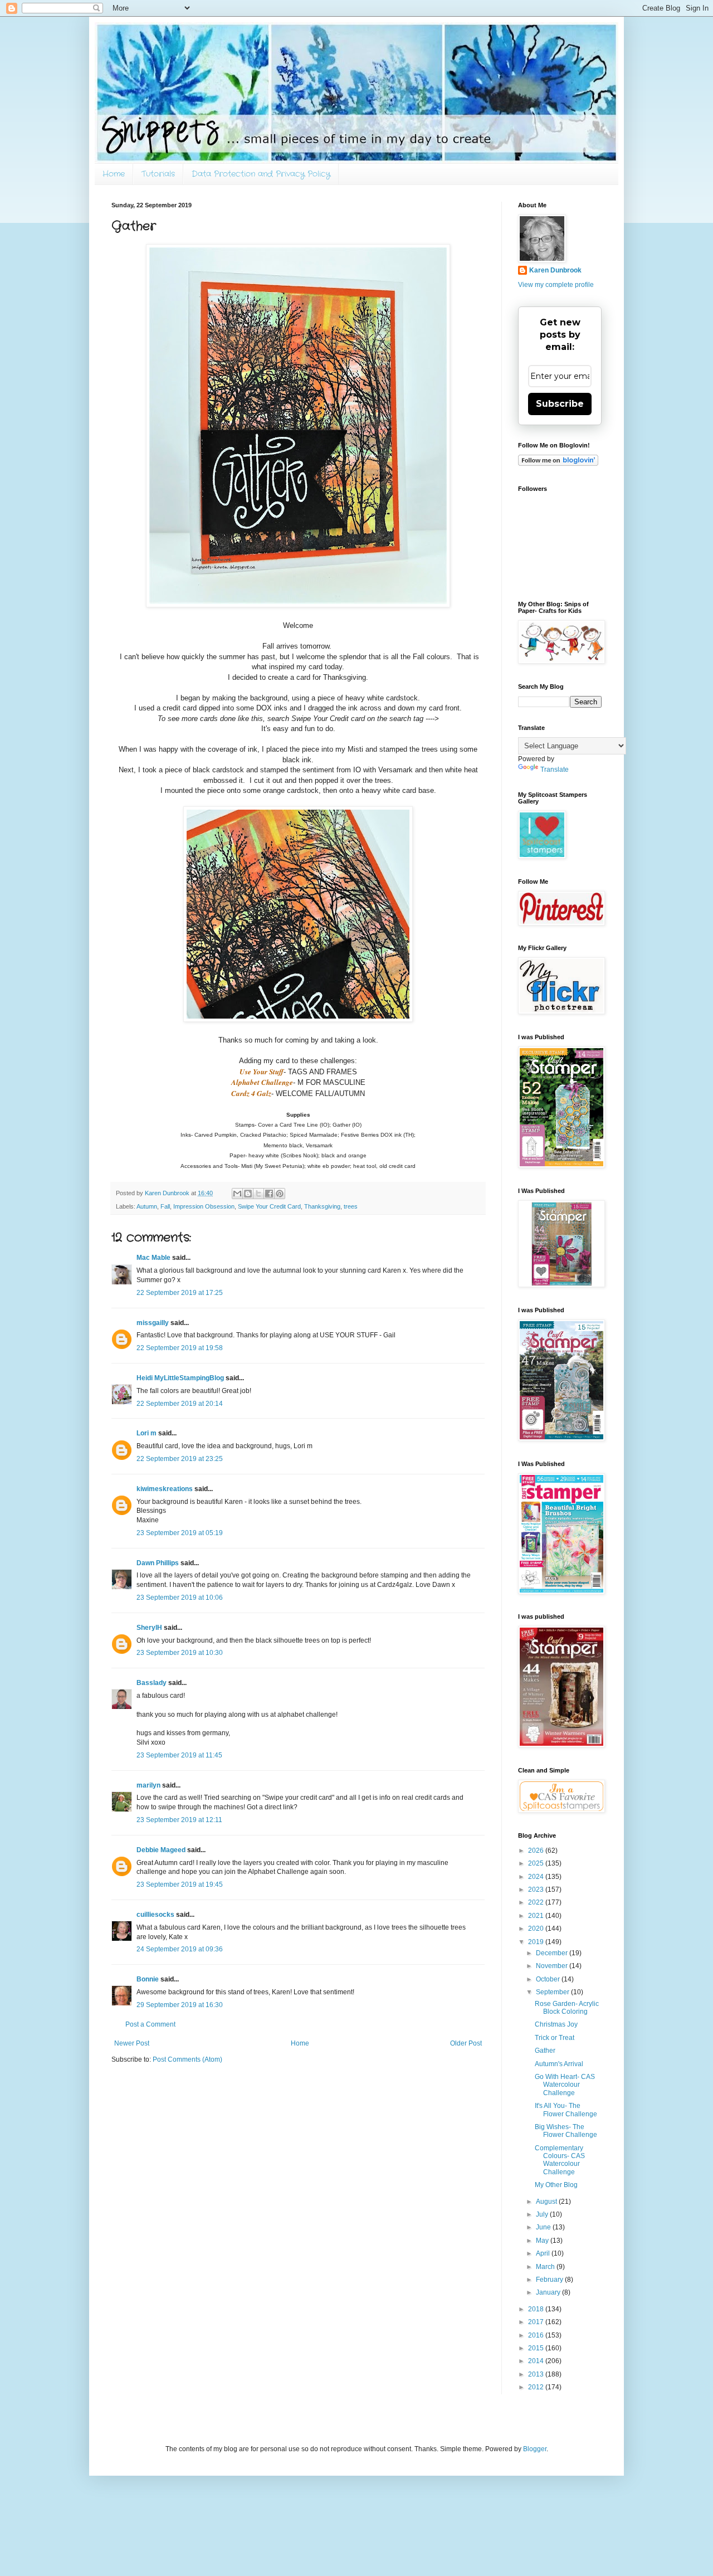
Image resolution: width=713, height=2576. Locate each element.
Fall (165, 1206)
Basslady (152, 1683)
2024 (537, 1877)
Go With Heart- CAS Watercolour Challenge (565, 2085)
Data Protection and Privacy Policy (261, 174)
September (553, 1992)
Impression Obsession (204, 1206)
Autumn (147, 1206)
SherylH (149, 1628)
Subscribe (560, 404)
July (543, 2214)
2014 (537, 2361)
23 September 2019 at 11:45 (179, 1755)
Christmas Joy (556, 2024)
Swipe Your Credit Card (269, 1206)
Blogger (535, 2449)
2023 (537, 1890)
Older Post (466, 2043)
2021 (537, 1916)
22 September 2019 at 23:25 (180, 1459)
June (544, 2227)
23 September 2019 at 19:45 (180, 1884)
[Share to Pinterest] (280, 1194)
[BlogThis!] (248, 1194)
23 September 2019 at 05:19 (180, 1533)
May (543, 2241)
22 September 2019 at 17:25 (180, 1293)
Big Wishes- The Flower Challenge (566, 2131)
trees (351, 1206)
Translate (555, 770)
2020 (537, 1929)
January (549, 2292)
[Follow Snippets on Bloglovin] (558, 464)
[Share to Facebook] (269, 1194)
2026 (537, 1851)
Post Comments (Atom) (187, 2059)
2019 (537, 1942)
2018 (537, 2309)
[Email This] (237, 1194)
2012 (537, 2387)
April (544, 2253)
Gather (545, 2051)
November (553, 1966)
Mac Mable (153, 1258)
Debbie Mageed (161, 1850)
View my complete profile (556, 285)
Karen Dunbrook (555, 270)
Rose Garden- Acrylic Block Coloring (567, 2008)
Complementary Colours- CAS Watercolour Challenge (560, 2160)
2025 (537, 1863)
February (550, 2280)
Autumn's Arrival (559, 2064)
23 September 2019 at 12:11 (179, 1820)
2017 (537, 2322)
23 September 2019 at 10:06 (180, 1598)
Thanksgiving (322, 1206)
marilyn (148, 1785)
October (549, 1979)
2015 (537, 2348)
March (546, 2267)
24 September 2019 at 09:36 (180, 1949)
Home (114, 174)
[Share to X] (258, 1194)
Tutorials (158, 174)
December (553, 1953)
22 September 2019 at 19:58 (180, 1348)
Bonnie (148, 1979)
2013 (537, 2374)
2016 (537, 2335)
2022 (537, 1902)
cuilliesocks (155, 1915)
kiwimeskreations (165, 1489)
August (547, 2202)
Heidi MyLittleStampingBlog (180, 1378)
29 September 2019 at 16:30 (180, 2005)
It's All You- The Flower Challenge (566, 2110)
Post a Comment (150, 2024)
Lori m (146, 1433)
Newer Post (132, 2043)
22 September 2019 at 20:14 (180, 1404)
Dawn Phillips (158, 1563)
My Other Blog (556, 2185)
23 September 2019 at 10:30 (180, 1653)
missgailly (153, 1323)
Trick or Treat (555, 2038)
